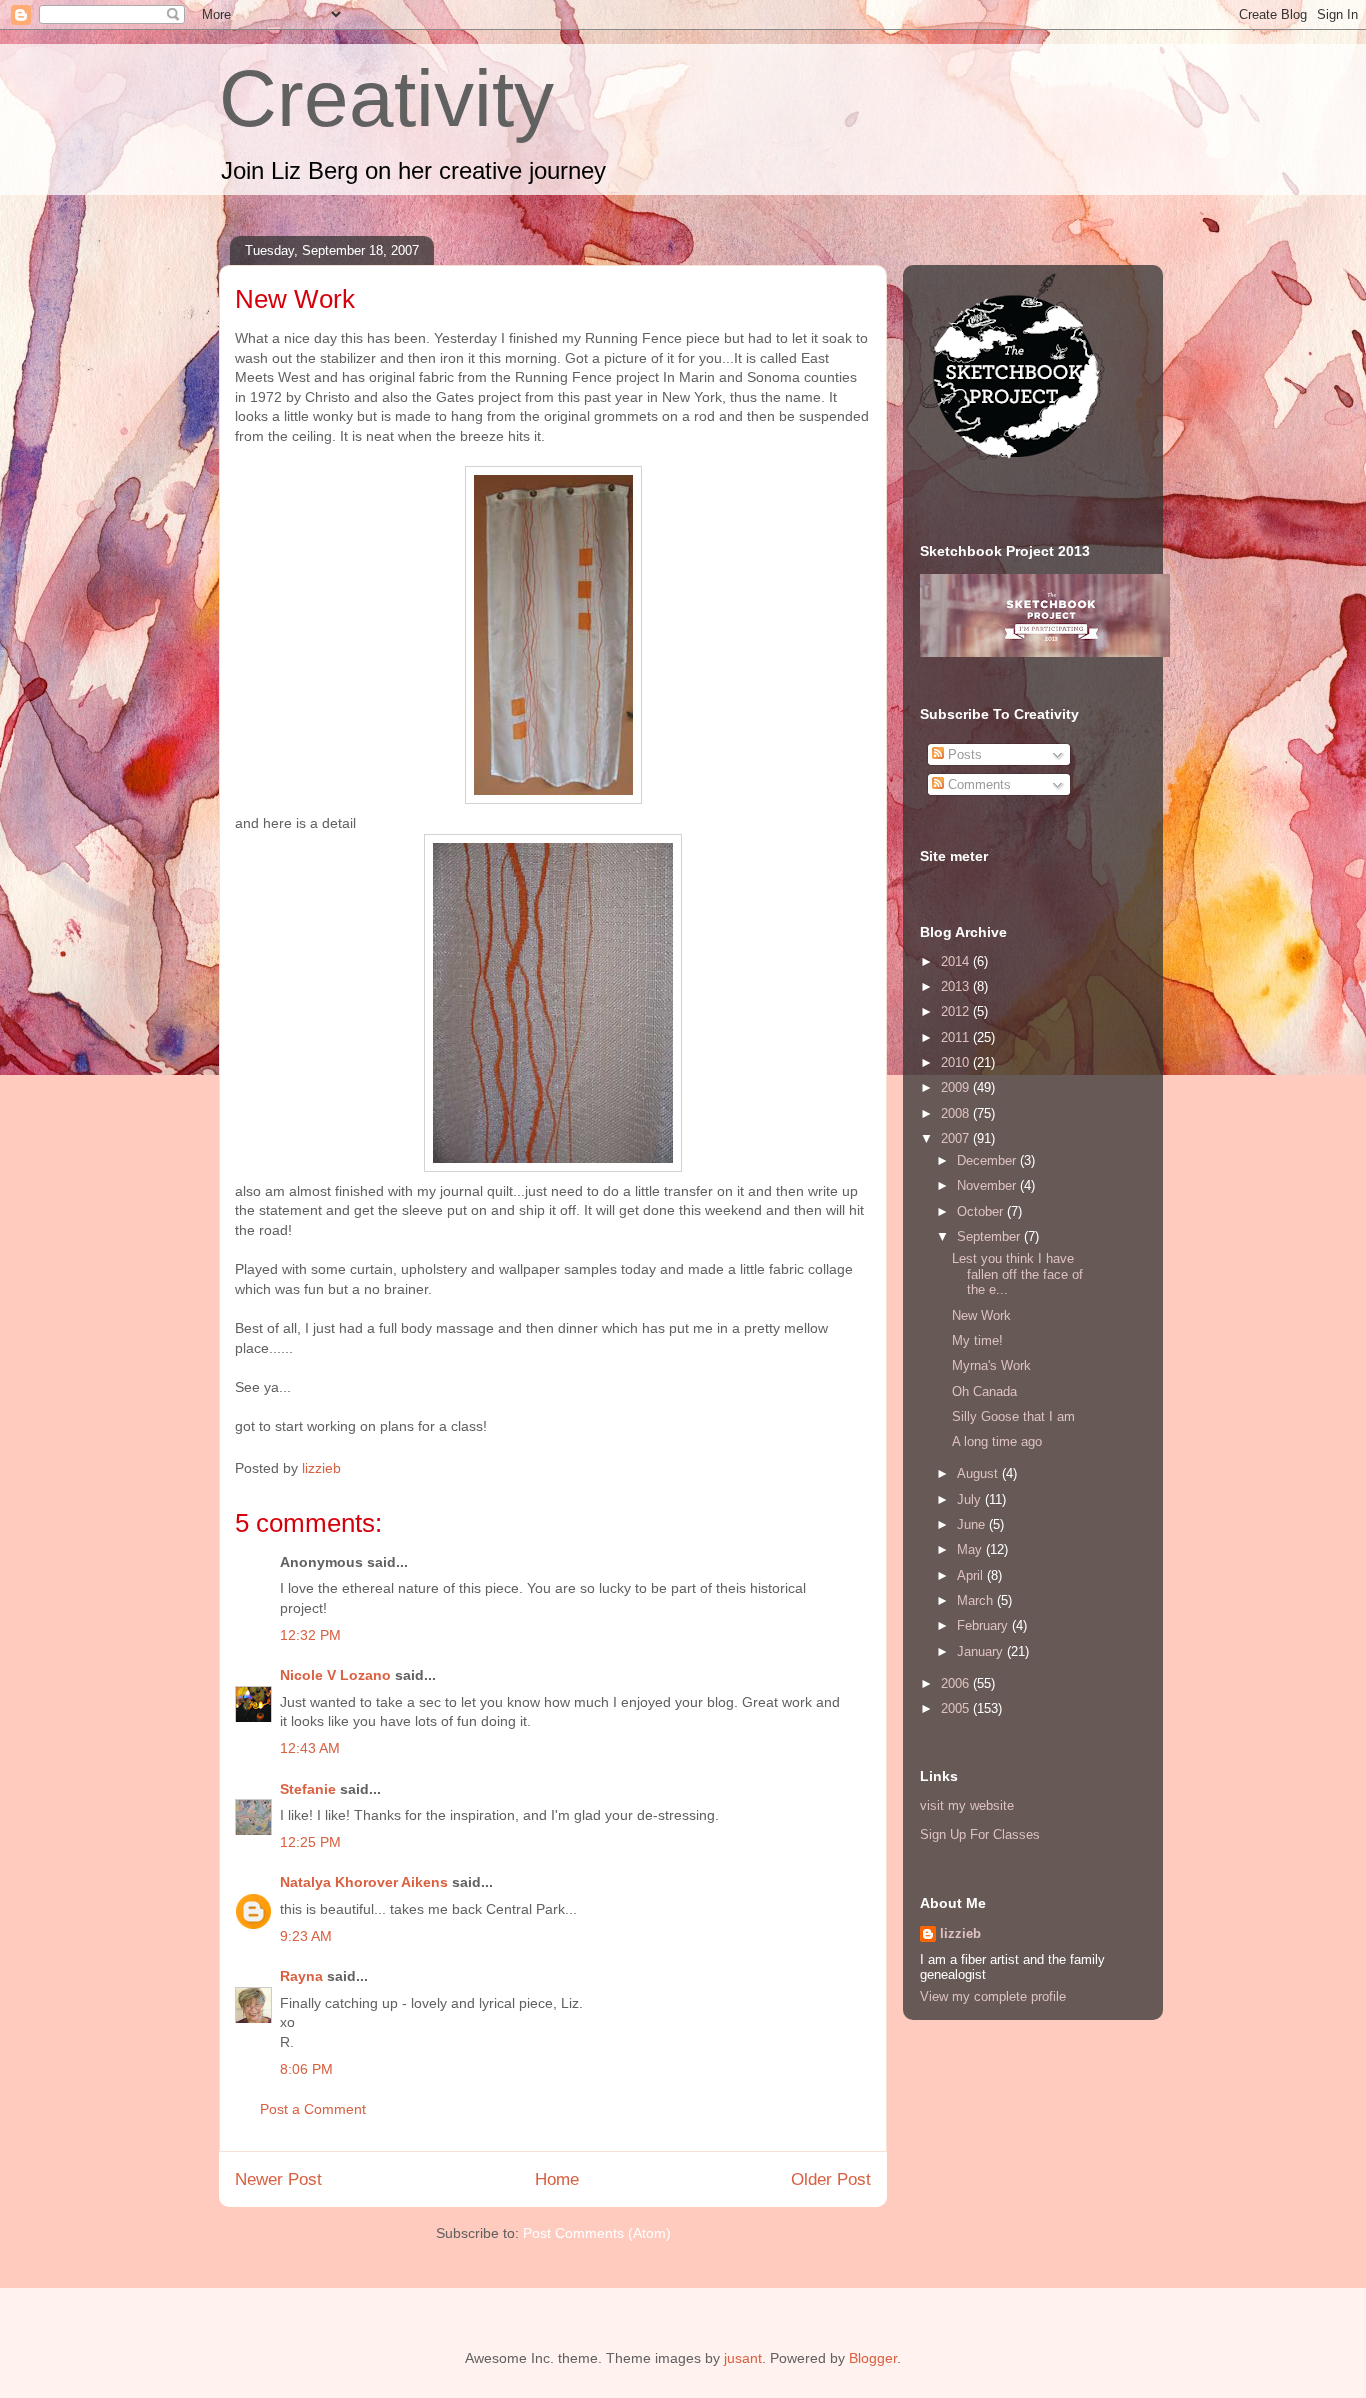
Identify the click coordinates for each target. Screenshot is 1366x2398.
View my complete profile (993, 1996)
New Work (981, 1315)
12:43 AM (310, 1748)
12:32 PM (310, 1635)
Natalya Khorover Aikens (364, 1882)
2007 (957, 1138)
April (972, 1575)
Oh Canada (984, 1391)
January (982, 1651)
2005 (957, 1708)
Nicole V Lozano (335, 1675)
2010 (957, 1062)
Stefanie (308, 1789)
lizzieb (960, 1933)
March (977, 1600)
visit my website (967, 1805)
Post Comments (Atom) (597, 2233)
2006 (957, 1683)
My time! (977, 1340)
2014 (957, 961)
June (973, 1524)
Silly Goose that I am (1013, 1416)
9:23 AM (306, 1936)
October (982, 1211)
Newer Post (278, 2179)
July (971, 1499)
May (971, 1549)
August (979, 1473)
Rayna (301, 1976)
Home (557, 2179)
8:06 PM (306, 2069)
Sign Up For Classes (980, 1834)
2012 (957, 1011)
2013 (957, 986)
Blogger (873, 2358)
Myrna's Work (991, 1365)
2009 (957, 1087)
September (990, 1236)
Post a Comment (313, 2109)
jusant (743, 2358)
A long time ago (997, 1441)
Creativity (386, 98)
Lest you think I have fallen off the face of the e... (1017, 1274)
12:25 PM (310, 1842)
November (988, 1185)
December (988, 1160)
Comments (977, 784)
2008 (957, 1113)
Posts (963, 754)
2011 (957, 1037)
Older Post (831, 2179)
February (984, 1625)
